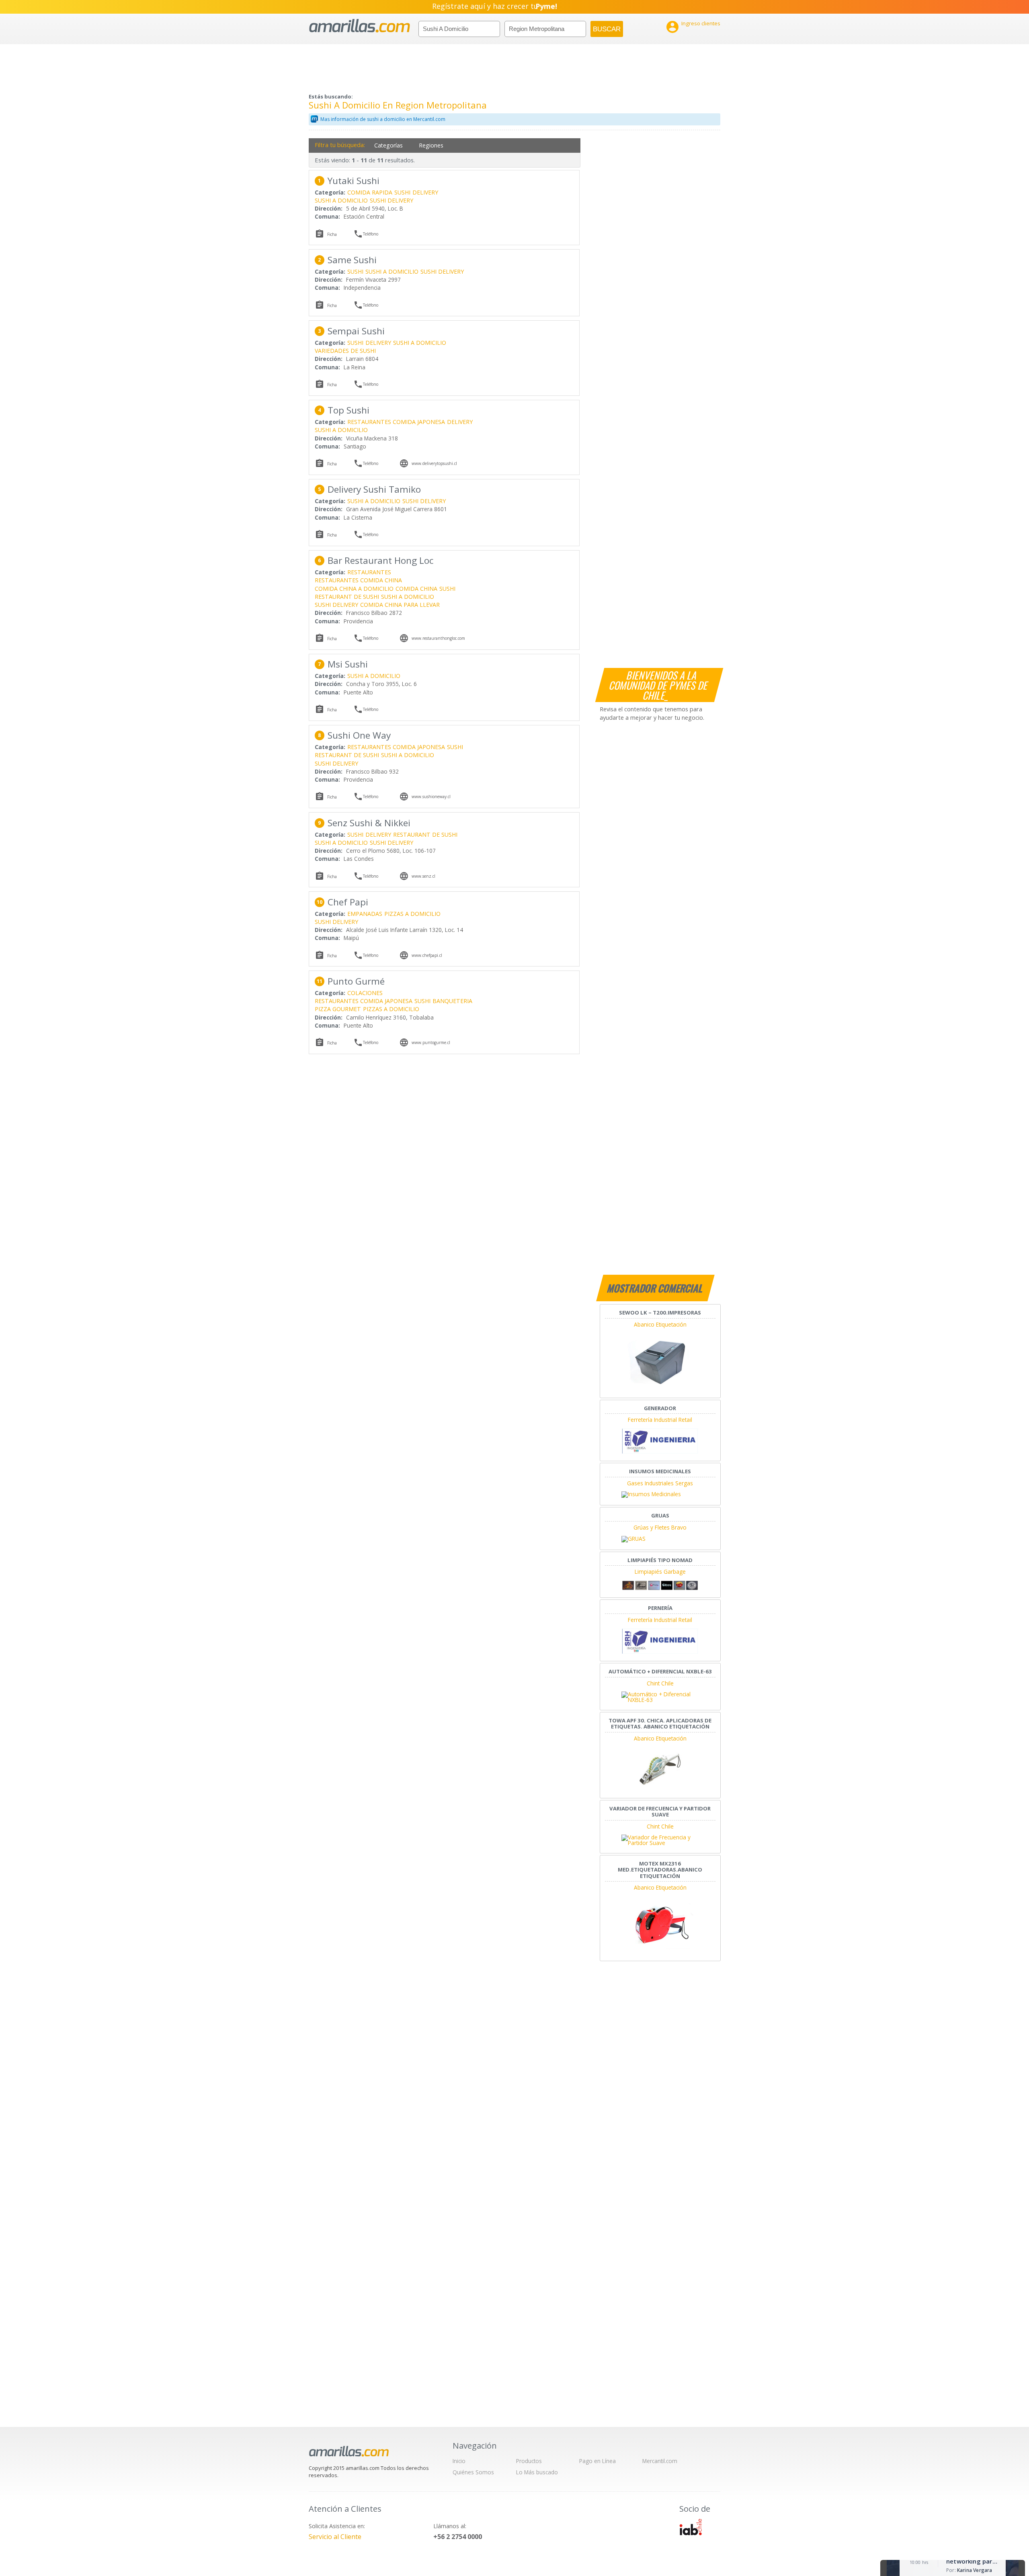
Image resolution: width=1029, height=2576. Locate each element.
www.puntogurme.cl (431, 1042)
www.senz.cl (423, 876)
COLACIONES (365, 993)
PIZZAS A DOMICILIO (412, 914)
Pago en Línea (598, 2461)
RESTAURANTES (369, 572)
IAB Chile (691, 2527)
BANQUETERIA (452, 1001)
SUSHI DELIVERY (392, 200)
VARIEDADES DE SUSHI (345, 351)
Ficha (332, 234)
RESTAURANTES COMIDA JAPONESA (396, 422)
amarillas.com (360, 26)
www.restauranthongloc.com (438, 638)
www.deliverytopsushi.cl (434, 463)
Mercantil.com (660, 2461)
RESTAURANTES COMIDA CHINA (358, 580)
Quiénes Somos (473, 2472)
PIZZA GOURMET (338, 1009)
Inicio (459, 2461)
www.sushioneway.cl (431, 797)
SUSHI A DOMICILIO (341, 200)
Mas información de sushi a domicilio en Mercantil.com (383, 119)
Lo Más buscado (537, 2472)
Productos (529, 2461)
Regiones (431, 145)
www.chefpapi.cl (427, 955)
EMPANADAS (365, 914)
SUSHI (402, 192)
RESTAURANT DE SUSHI (347, 597)
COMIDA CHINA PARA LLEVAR (400, 605)
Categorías (388, 145)
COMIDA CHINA (416, 589)
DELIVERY (425, 192)
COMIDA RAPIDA (370, 192)
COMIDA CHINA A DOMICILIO (354, 589)
